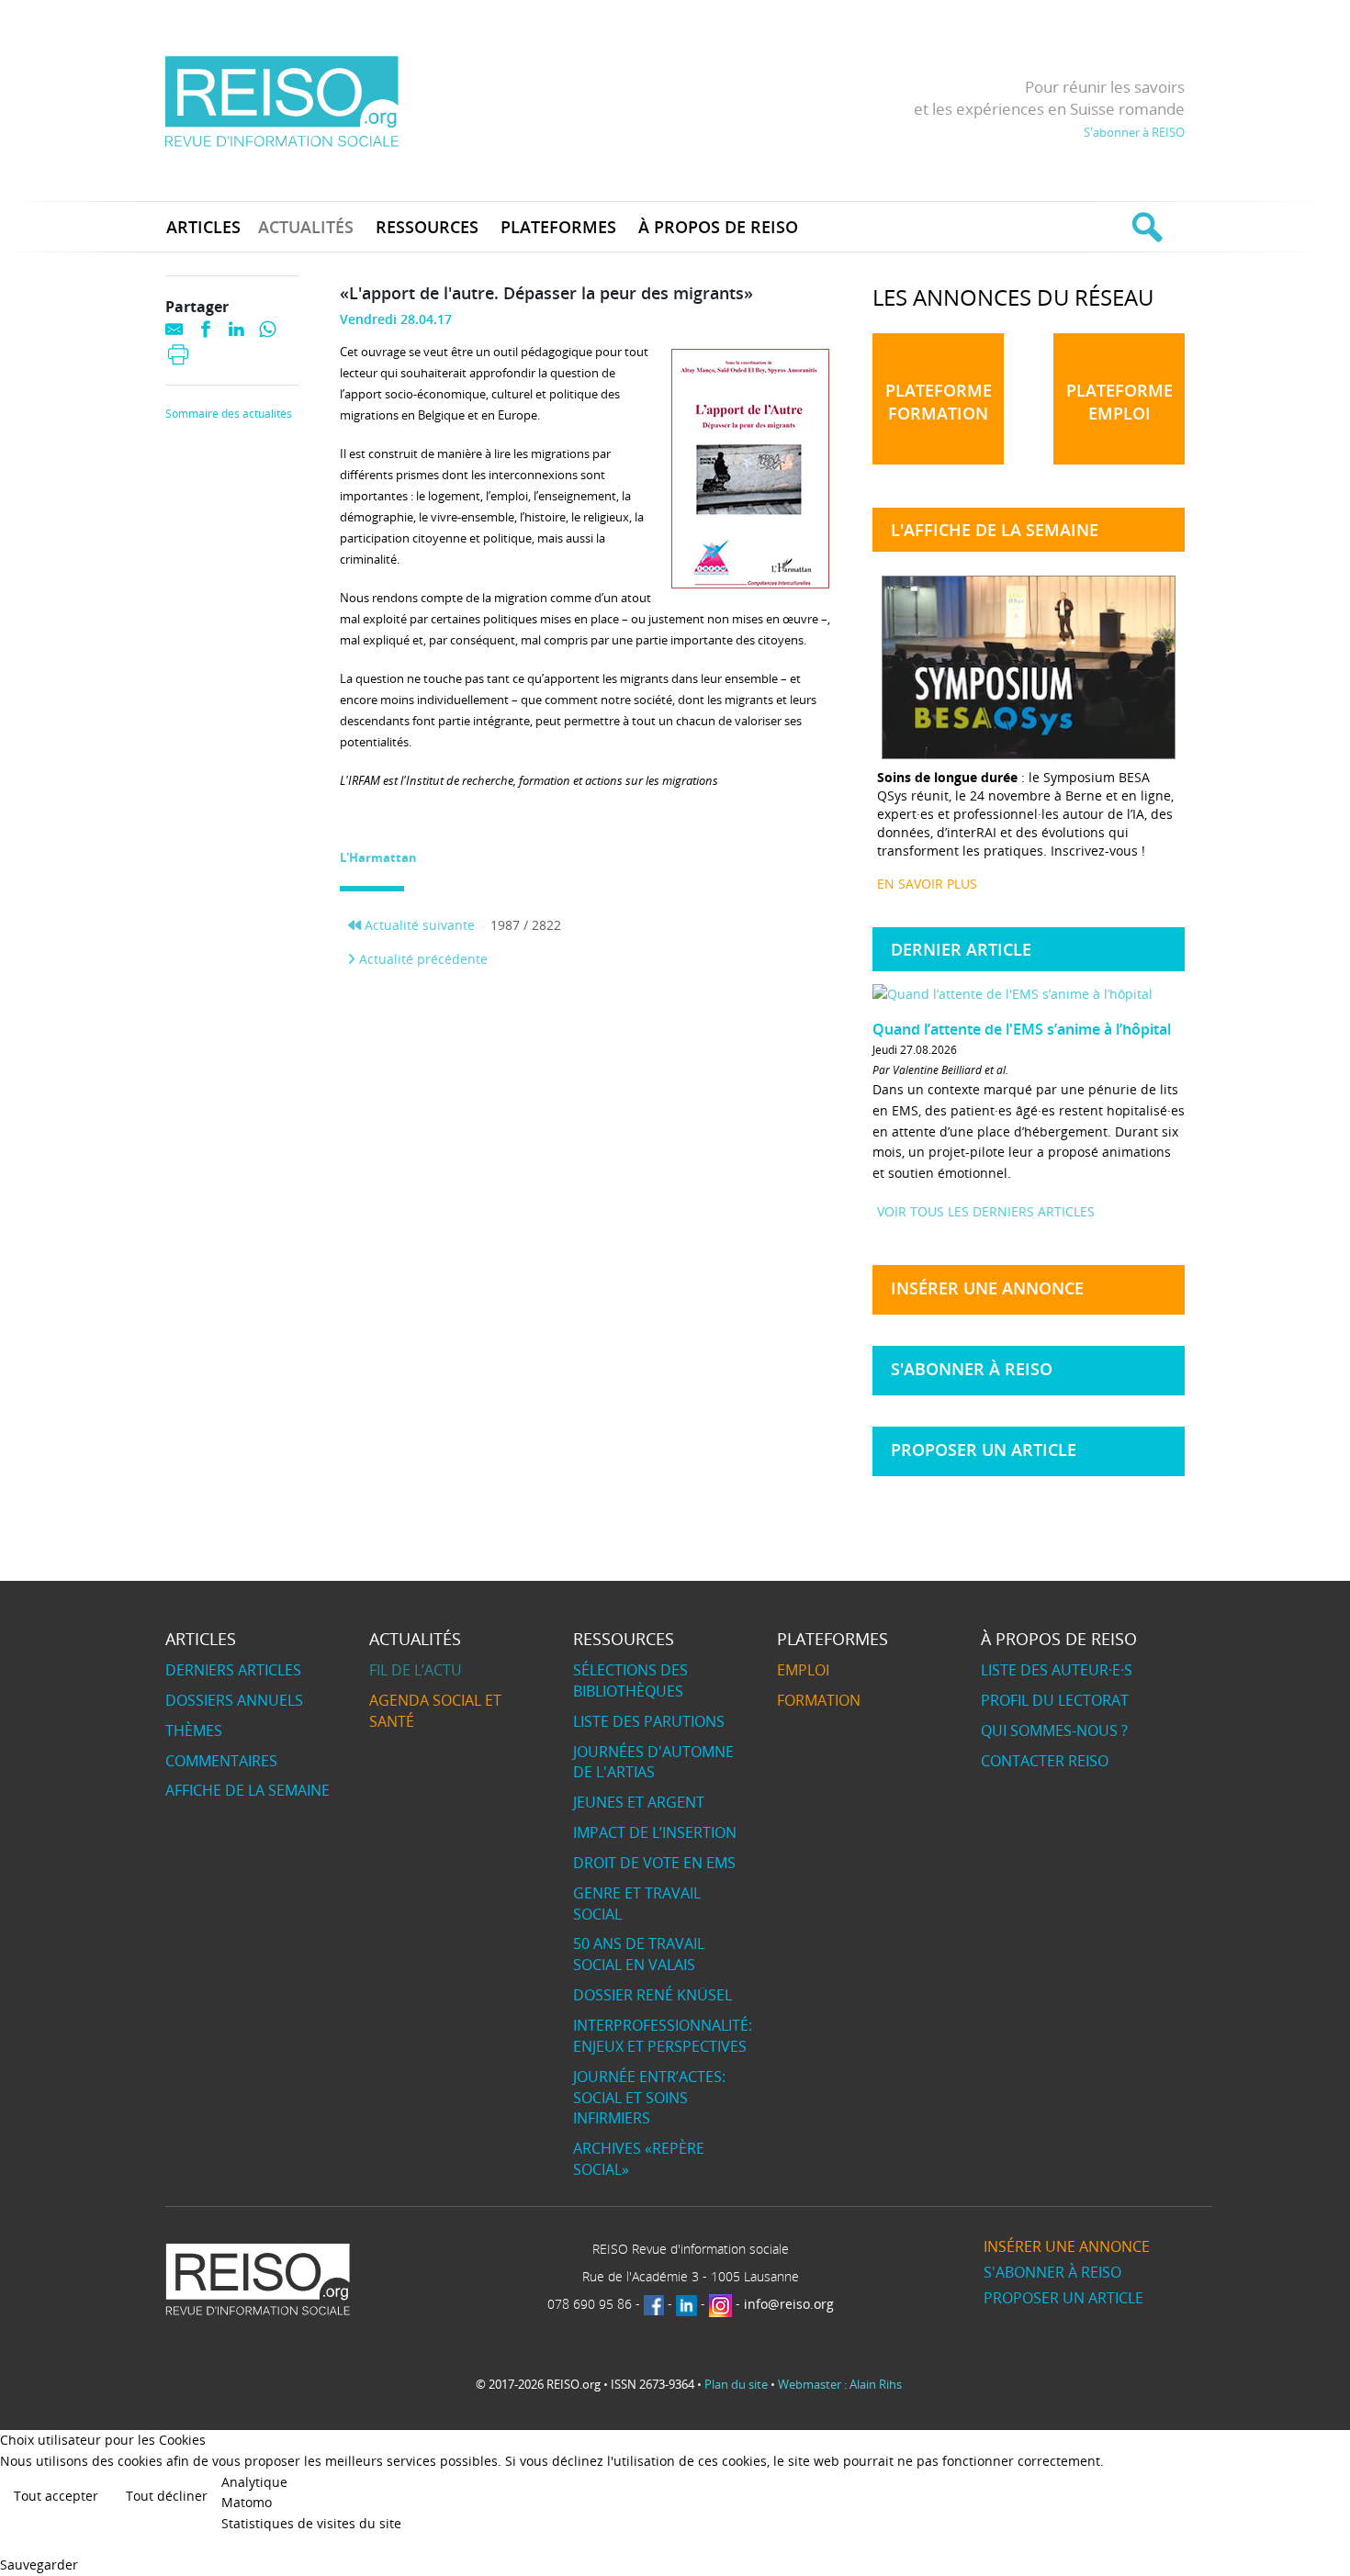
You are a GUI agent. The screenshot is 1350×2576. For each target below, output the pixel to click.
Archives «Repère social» (639, 2159)
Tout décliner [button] (167, 2496)
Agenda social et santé (435, 1711)
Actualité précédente (422, 959)
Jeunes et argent (639, 1802)
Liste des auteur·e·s (1057, 1670)
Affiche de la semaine (247, 1790)
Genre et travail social (637, 1904)
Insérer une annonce (987, 1288)
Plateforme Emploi (1119, 402)
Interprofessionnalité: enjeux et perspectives (663, 2036)
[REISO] (281, 101)
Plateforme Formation (939, 402)
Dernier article (961, 949)
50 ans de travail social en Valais (639, 1954)
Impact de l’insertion (655, 1832)
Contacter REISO (1045, 1761)
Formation (819, 1700)
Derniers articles (233, 1670)
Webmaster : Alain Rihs (840, 2384)
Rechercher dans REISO (1145, 227)
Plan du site (736, 2384)
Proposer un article (984, 1450)
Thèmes (194, 1730)
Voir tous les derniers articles (986, 1211)
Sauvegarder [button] (39, 2565)
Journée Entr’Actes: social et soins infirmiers (649, 2098)
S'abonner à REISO (1134, 132)
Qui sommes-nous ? (1054, 1730)
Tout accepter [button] (56, 2496)
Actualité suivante (418, 925)
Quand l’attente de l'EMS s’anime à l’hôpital (1022, 1029)
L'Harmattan (378, 857)
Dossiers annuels (234, 1700)
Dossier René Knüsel (652, 1995)
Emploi (803, 1670)
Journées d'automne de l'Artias (653, 1762)
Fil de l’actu (416, 1670)
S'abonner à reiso (972, 1369)
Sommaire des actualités (229, 414)
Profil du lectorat (1055, 1700)
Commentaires (221, 1761)
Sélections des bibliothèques (630, 1680)
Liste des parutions (649, 1721)
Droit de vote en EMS (654, 1863)
